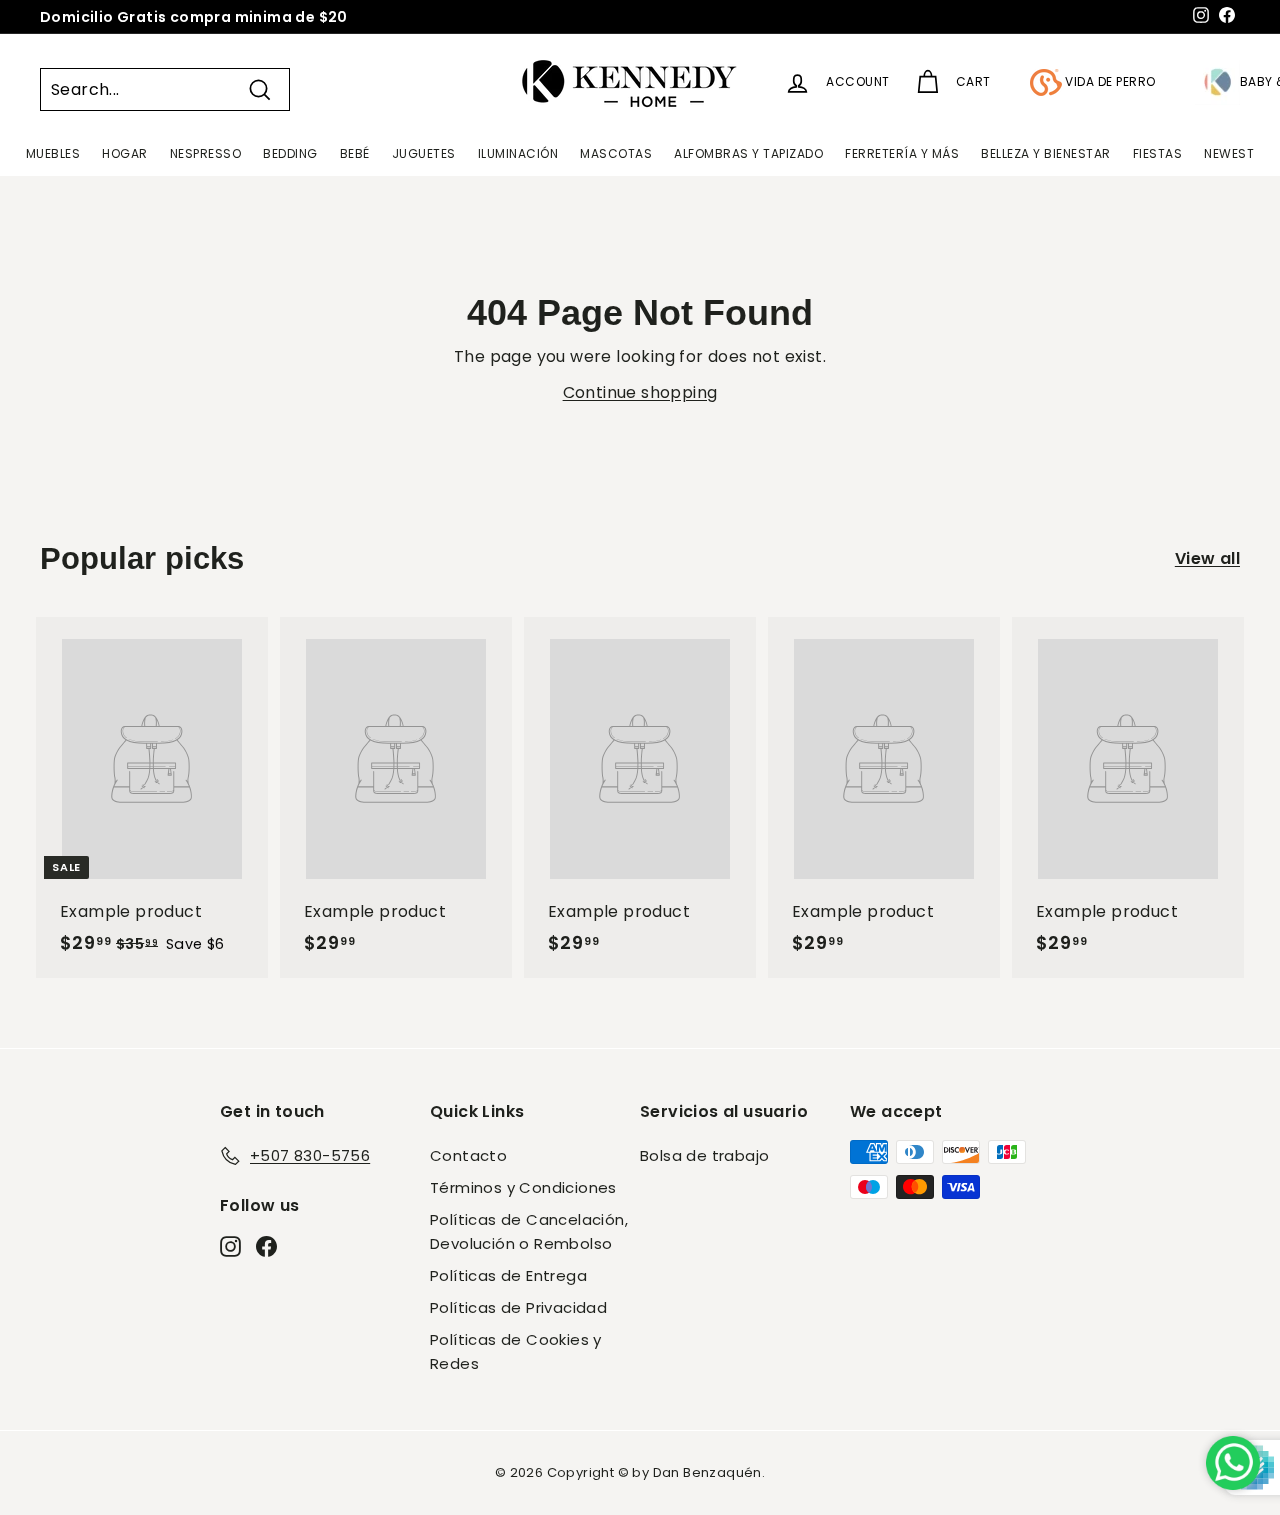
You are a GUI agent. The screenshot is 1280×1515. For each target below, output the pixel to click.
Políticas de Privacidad (518, 1307)
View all (1207, 558)
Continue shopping (640, 392)
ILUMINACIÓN (518, 153)
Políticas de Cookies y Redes (516, 1351)
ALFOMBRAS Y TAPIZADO (748, 153)
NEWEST (1229, 153)
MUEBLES (53, 153)
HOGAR (125, 153)
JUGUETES (424, 153)
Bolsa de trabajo (704, 1155)
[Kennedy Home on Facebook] (266, 1245)
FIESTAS (1158, 153)
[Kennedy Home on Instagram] (230, 1245)
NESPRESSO (206, 153)
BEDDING (290, 153)
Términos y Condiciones (523, 1187)
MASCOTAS (616, 153)
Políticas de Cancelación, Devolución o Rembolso (529, 1231)
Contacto (468, 1155)
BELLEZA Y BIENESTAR (1046, 153)
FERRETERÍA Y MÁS (902, 153)
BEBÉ (355, 153)
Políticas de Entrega (508, 1275)
